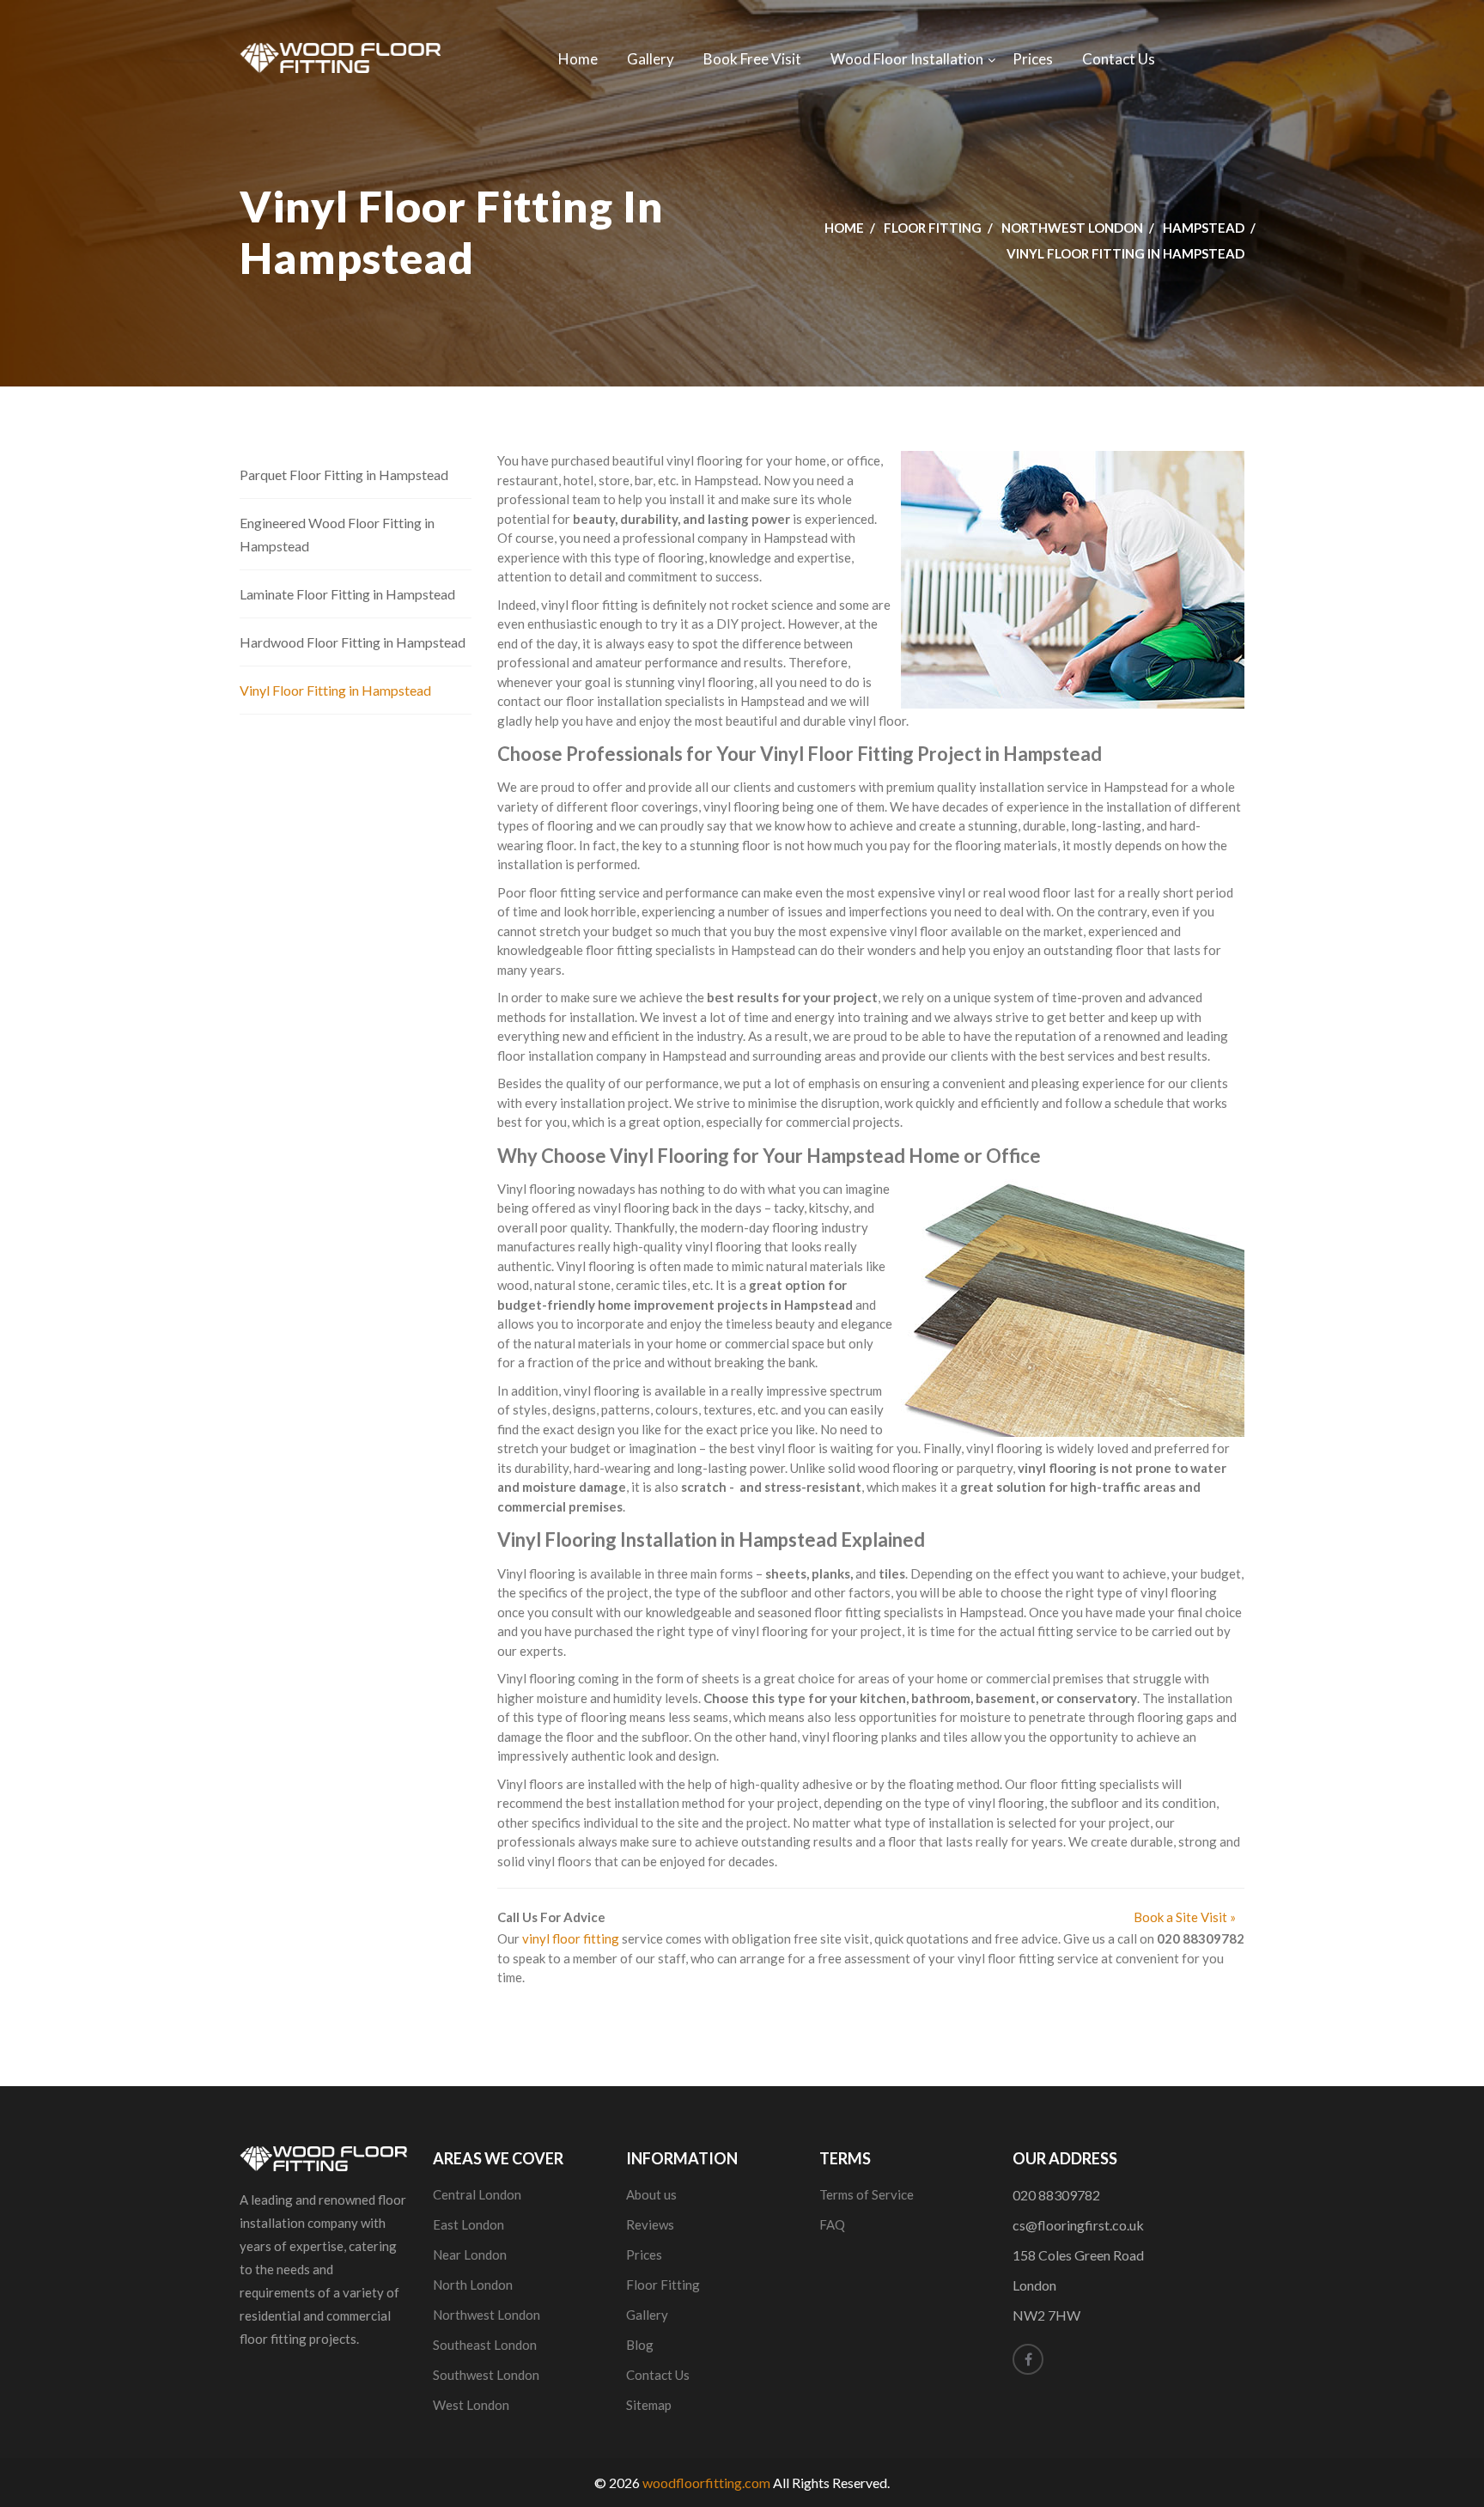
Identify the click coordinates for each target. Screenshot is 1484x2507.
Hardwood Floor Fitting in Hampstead (353, 642)
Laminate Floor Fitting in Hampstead (347, 594)
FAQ (832, 2224)
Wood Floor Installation (907, 59)
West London (471, 2405)
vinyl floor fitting (571, 1938)
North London (473, 2285)
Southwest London (486, 2375)
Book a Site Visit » (1185, 1917)
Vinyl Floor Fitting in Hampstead (335, 690)
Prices (1033, 59)
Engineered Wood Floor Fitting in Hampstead (337, 534)
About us (651, 2194)
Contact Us (1119, 59)
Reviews (650, 2224)
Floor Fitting (933, 228)
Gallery (651, 59)
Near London (470, 2254)
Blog (640, 2345)
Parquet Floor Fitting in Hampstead (344, 475)
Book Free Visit (752, 59)
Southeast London (485, 2345)
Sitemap (649, 2405)
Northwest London (1072, 228)
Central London (477, 2194)
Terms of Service (867, 2194)
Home (578, 59)
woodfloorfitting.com (706, 2483)
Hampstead (1204, 228)
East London (468, 2224)
